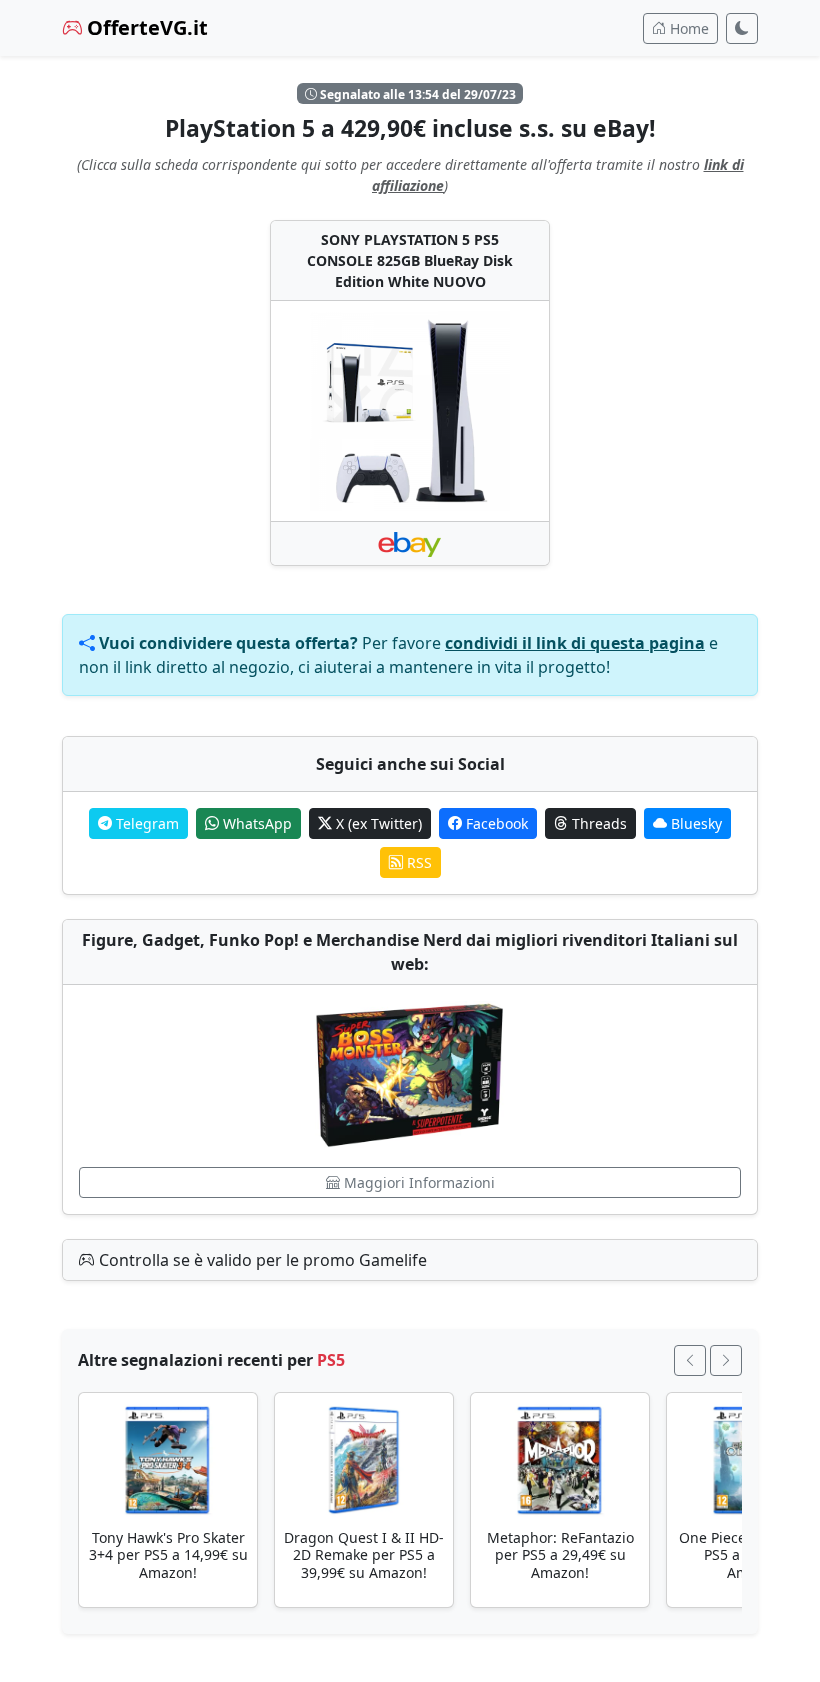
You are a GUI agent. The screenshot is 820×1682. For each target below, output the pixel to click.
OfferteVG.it (145, 27)
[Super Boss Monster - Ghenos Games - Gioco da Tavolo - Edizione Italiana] (410, 1076)
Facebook (495, 823)
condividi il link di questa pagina (575, 643)
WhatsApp (255, 823)
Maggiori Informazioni (417, 1182)
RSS (417, 862)
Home (687, 28)
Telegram (145, 823)
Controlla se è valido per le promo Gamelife (261, 1260)
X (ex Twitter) (377, 823)
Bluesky (694, 823)
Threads (597, 823)
